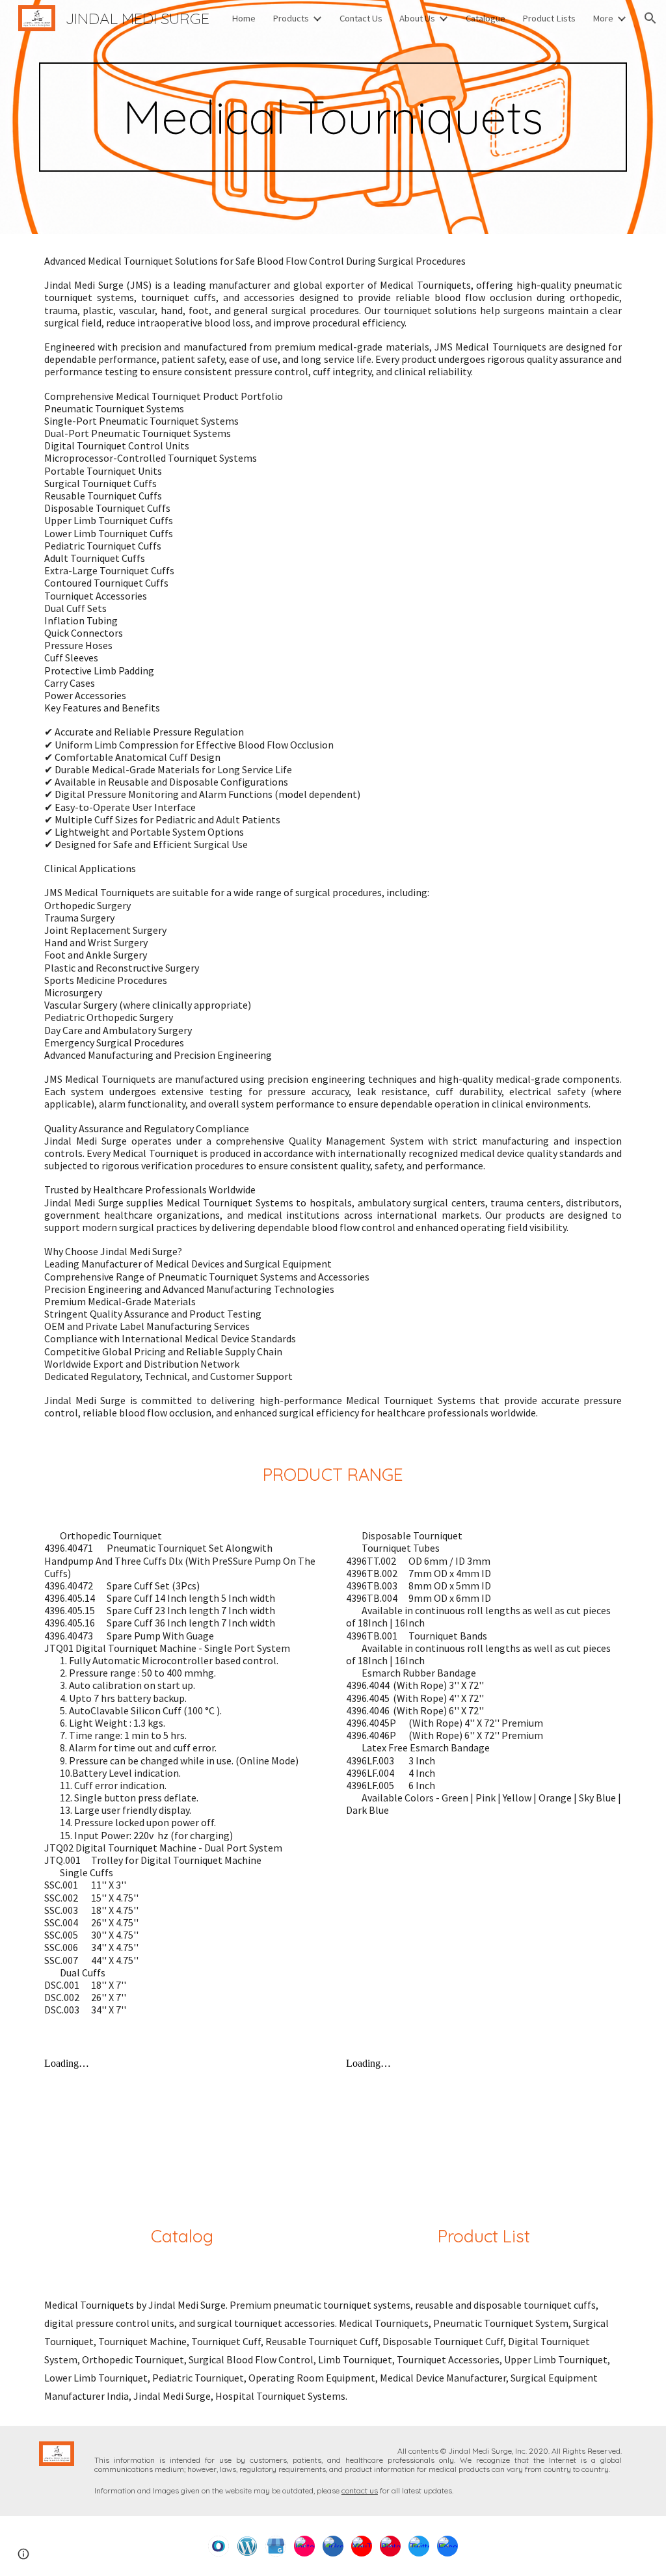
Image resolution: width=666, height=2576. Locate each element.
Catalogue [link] (486, 18)
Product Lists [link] (549, 18)
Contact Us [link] (361, 18)
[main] (333, 117)
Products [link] (291, 18)
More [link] (603, 18)
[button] (650, 18)
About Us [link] (417, 18)
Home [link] (244, 18)
